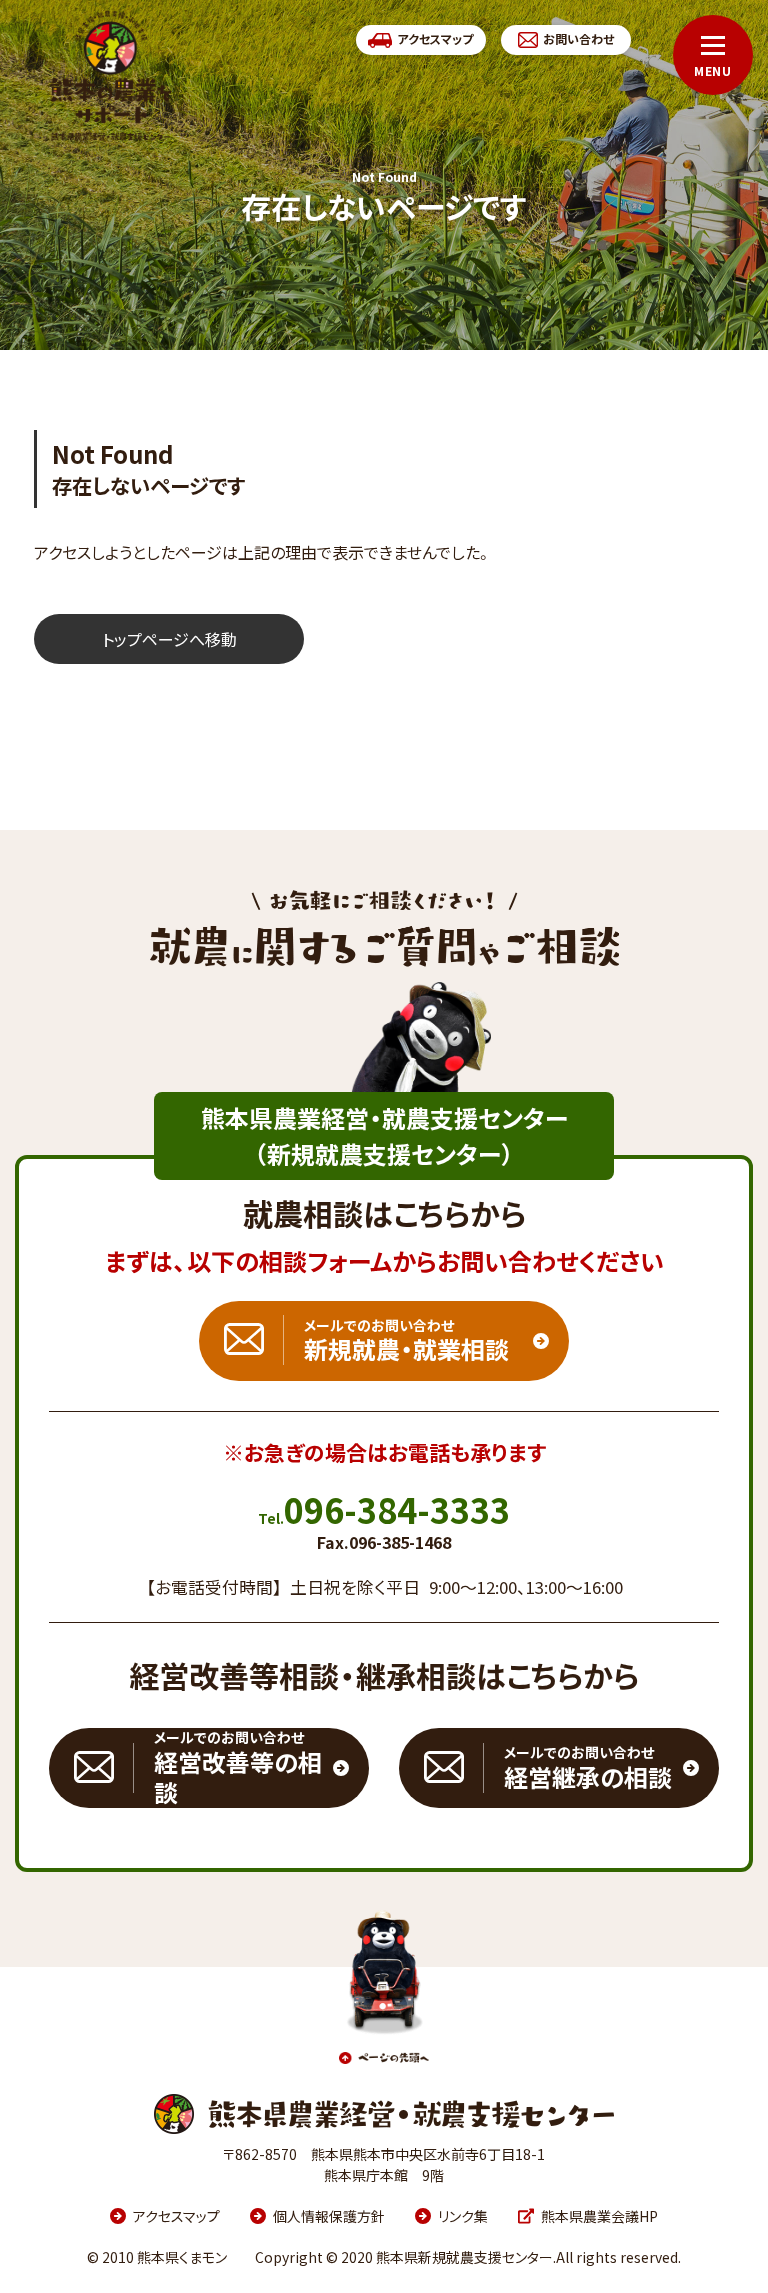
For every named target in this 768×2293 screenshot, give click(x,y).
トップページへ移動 (169, 639)
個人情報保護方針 (329, 2216)
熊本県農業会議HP (599, 2216)
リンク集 (463, 2216)
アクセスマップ (176, 2216)
